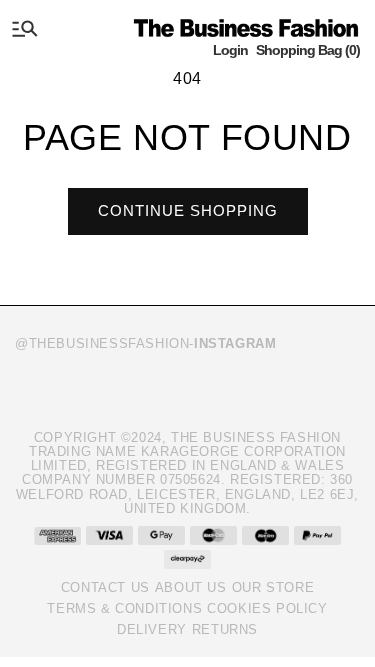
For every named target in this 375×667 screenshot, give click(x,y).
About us (191, 587)
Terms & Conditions (124, 608)
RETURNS (225, 629)
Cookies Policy (267, 608)
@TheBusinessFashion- (145, 343)
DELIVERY (152, 629)
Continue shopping (188, 210)
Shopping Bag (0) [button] (308, 50)
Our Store (273, 587)
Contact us (105, 587)
